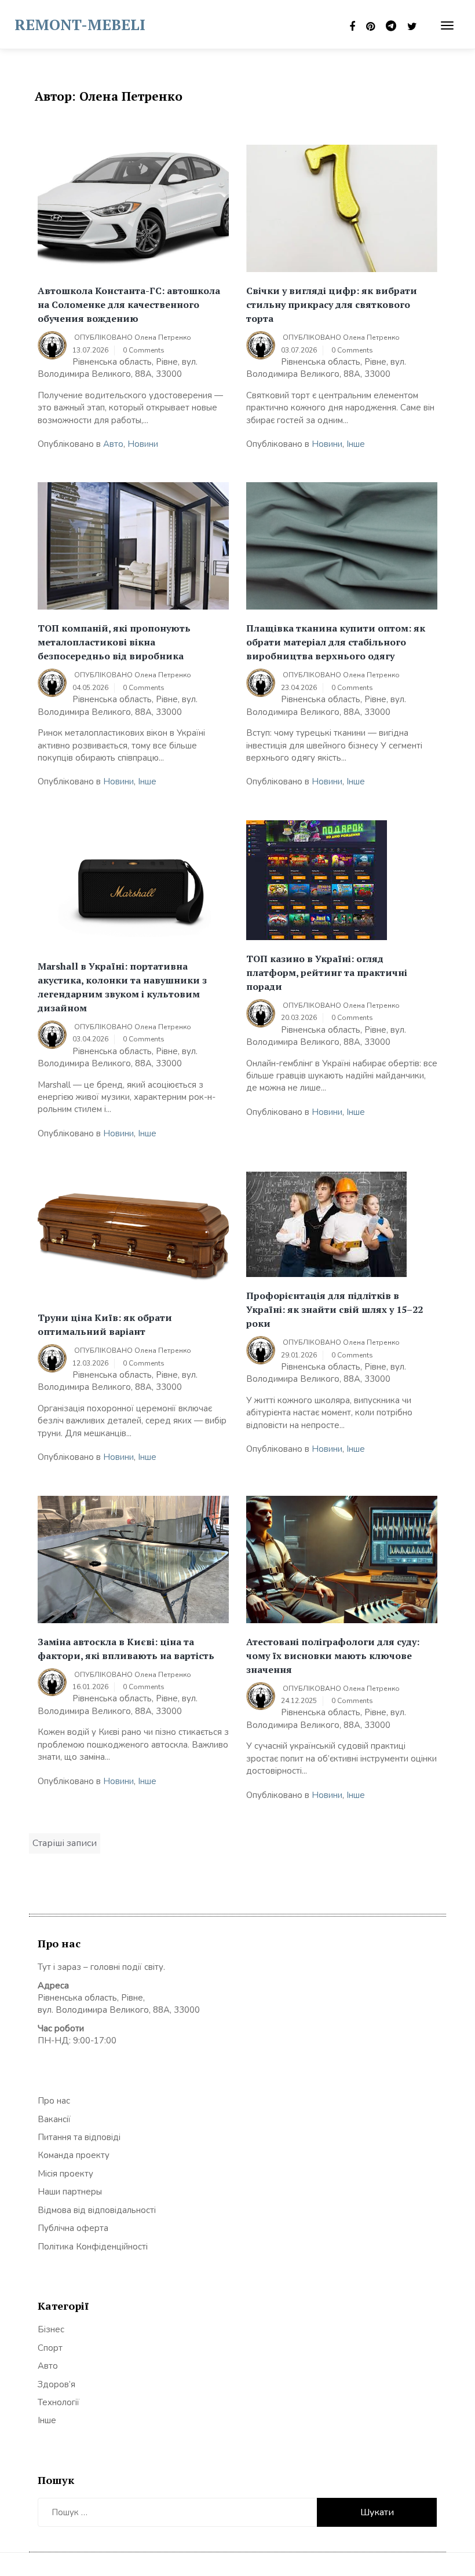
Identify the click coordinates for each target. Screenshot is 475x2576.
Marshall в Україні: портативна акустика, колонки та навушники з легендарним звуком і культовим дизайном (122, 987)
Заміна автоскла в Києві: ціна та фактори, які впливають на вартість (126, 1649)
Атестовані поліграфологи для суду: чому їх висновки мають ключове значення (333, 1656)
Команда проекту (74, 2155)
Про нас (54, 2101)
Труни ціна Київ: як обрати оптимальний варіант (105, 1324)
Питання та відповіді (79, 2137)
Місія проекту (65, 2174)
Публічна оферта (73, 2228)
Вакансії (54, 2119)
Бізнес (51, 2329)
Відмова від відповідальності (97, 2210)
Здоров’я (56, 2384)
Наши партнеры (70, 2192)
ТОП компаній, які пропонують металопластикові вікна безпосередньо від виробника (114, 642)
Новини (143, 444)
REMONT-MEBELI (80, 24)
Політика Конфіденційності (93, 2247)
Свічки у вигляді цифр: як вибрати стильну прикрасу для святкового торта (332, 304)
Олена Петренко (163, 337)
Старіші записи (65, 1843)
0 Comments (144, 350)
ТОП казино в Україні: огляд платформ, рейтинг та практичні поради (327, 973)
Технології (59, 2402)
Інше (356, 444)
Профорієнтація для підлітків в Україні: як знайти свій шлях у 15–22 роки (335, 1309)
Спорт (50, 2348)
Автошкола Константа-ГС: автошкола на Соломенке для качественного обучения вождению (129, 304)
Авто (113, 444)
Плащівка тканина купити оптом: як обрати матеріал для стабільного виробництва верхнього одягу (336, 642)
